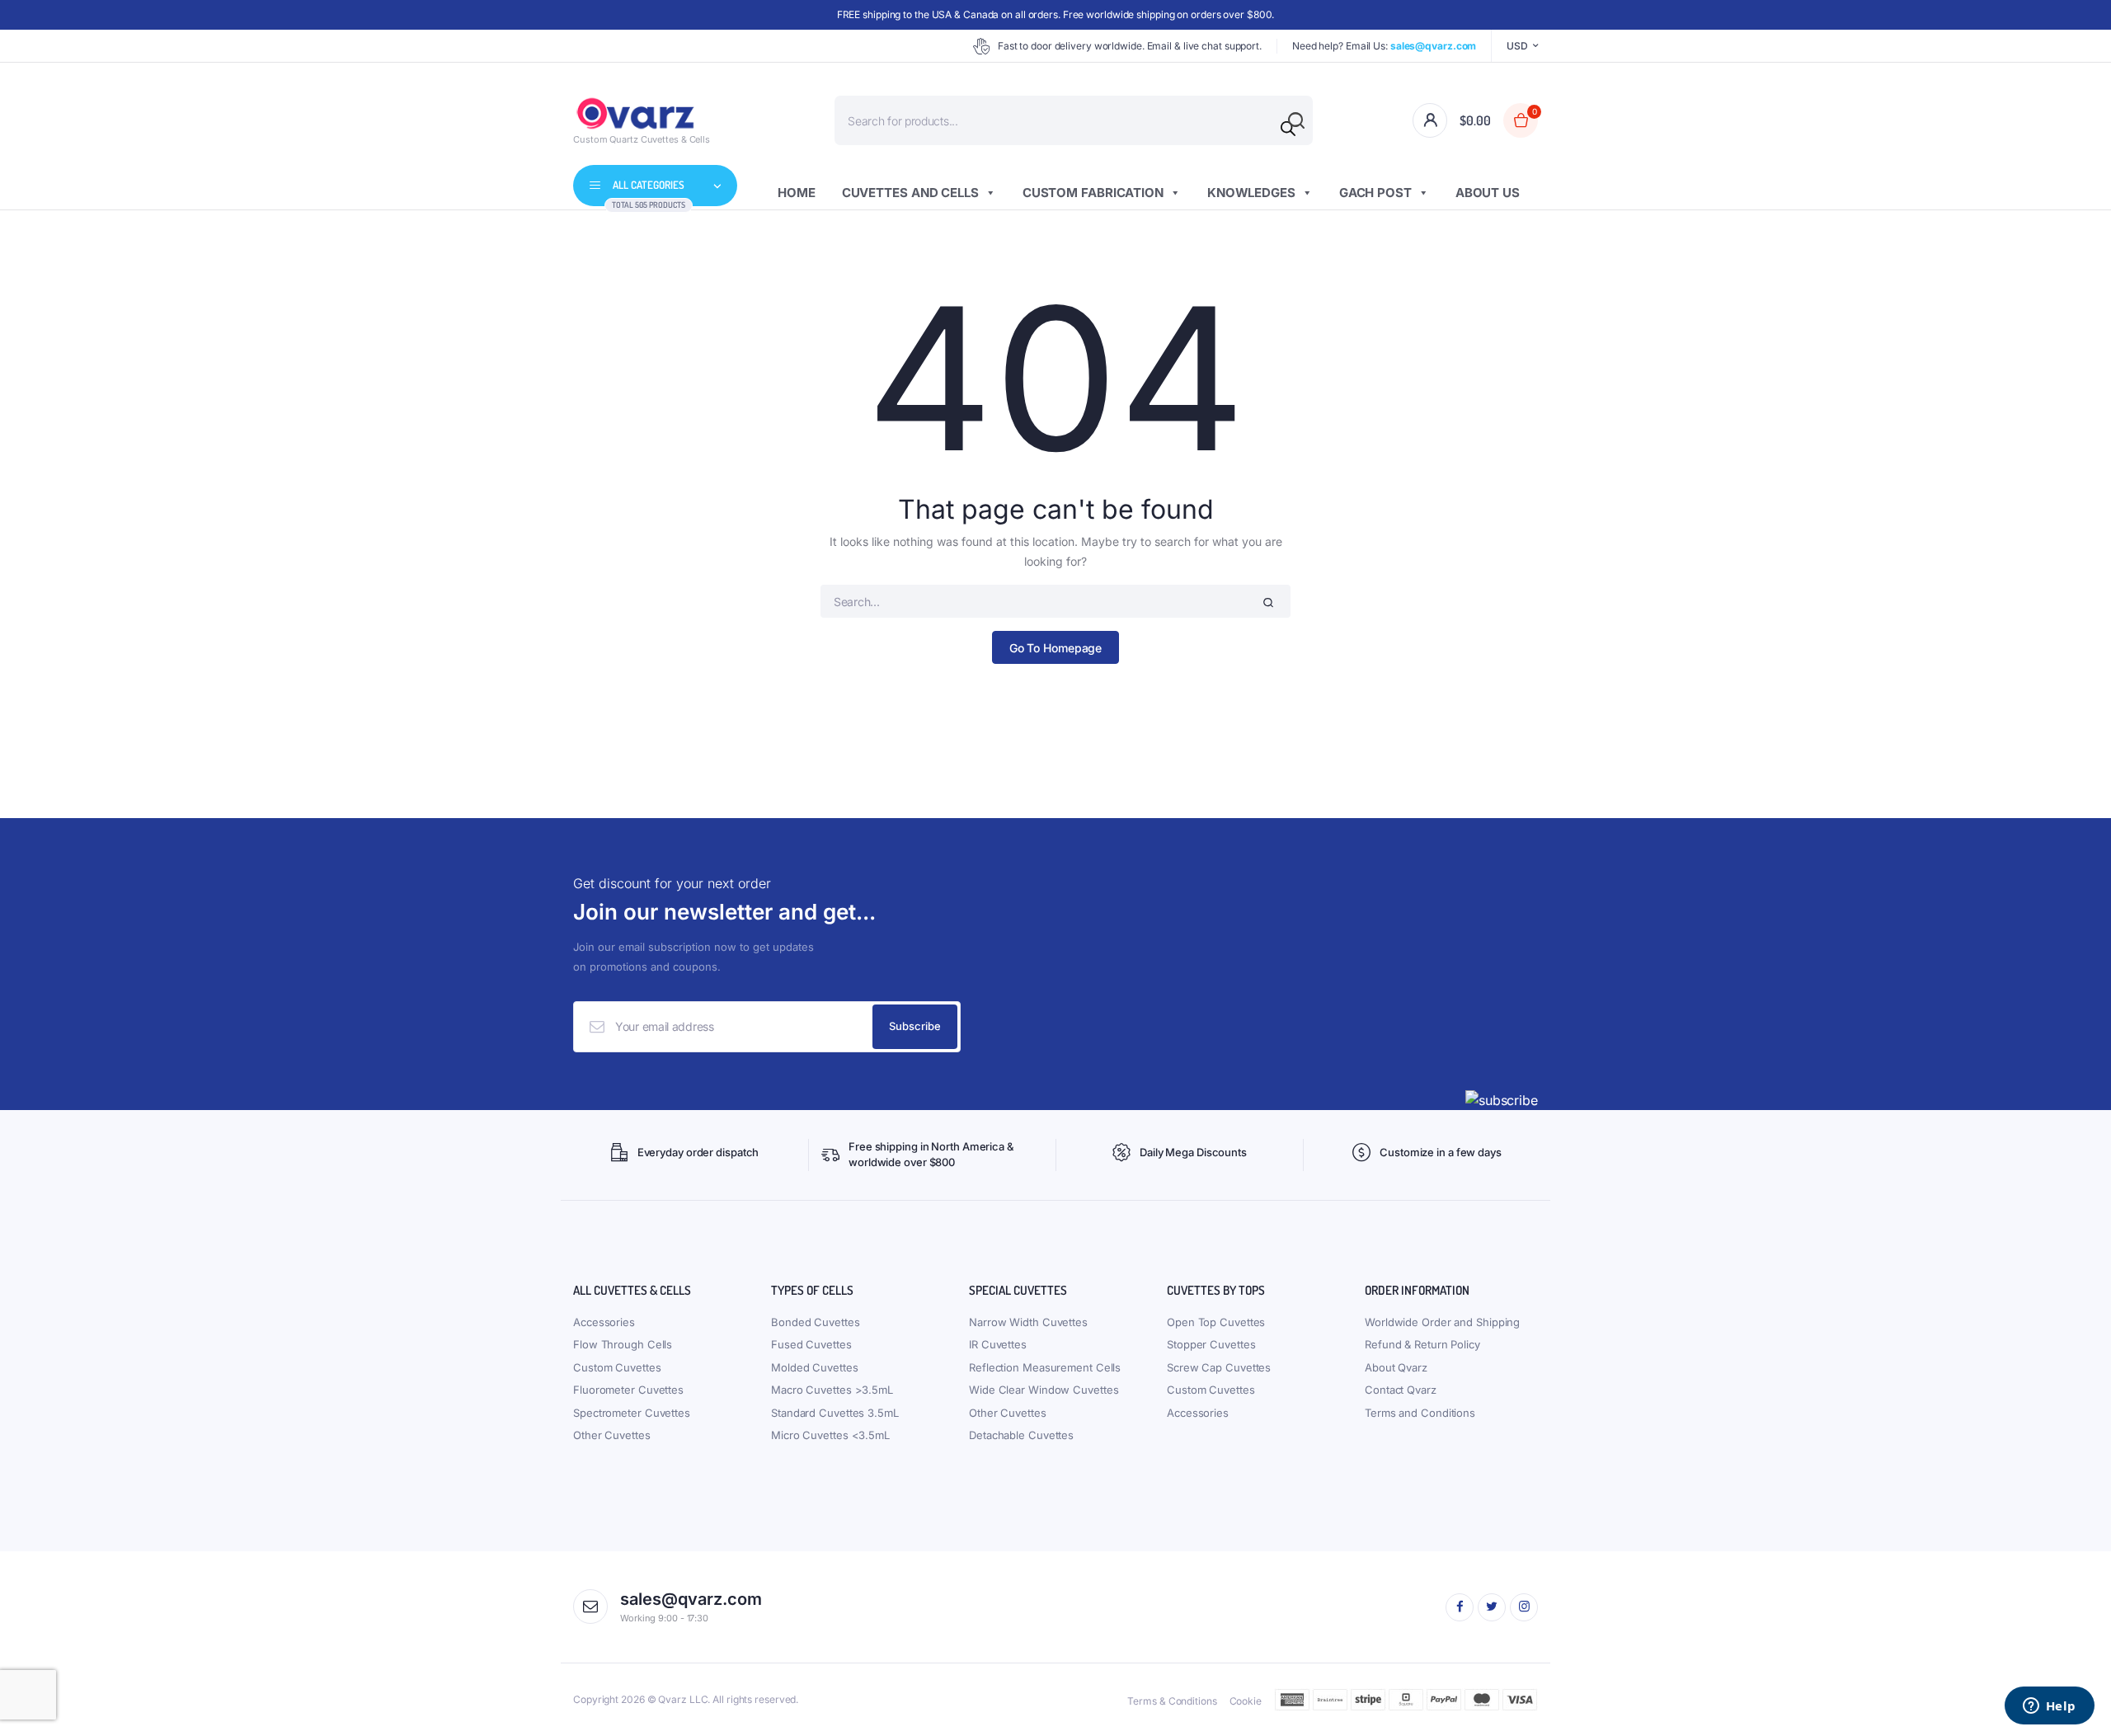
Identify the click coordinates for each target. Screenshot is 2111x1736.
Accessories (604, 1322)
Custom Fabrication (1093, 193)
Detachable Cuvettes (1021, 1435)
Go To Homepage (1056, 648)
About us (1488, 193)
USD (1517, 46)
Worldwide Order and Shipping (1442, 1322)
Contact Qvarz (1401, 1390)
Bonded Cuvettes (816, 1322)
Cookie (1246, 1701)
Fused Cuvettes (811, 1344)
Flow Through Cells (623, 1344)
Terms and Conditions (1420, 1413)
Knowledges (1251, 193)
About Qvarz (1396, 1367)
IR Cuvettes (998, 1344)
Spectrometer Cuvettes (632, 1413)
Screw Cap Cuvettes (1219, 1367)
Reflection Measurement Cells (1045, 1367)
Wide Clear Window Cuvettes (1044, 1390)
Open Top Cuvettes (1216, 1322)
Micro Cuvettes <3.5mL (830, 1435)
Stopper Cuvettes (1211, 1344)
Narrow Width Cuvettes (1028, 1322)
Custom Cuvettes (617, 1367)
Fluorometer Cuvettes (628, 1390)
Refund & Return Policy (1422, 1344)
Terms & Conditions (1172, 1701)
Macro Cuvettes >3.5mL (832, 1390)
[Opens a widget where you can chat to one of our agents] (2049, 1707)
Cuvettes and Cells (910, 193)
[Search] (1288, 129)
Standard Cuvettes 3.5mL (835, 1413)
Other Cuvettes (612, 1435)
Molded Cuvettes (815, 1367)
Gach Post (1375, 193)
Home (797, 193)
